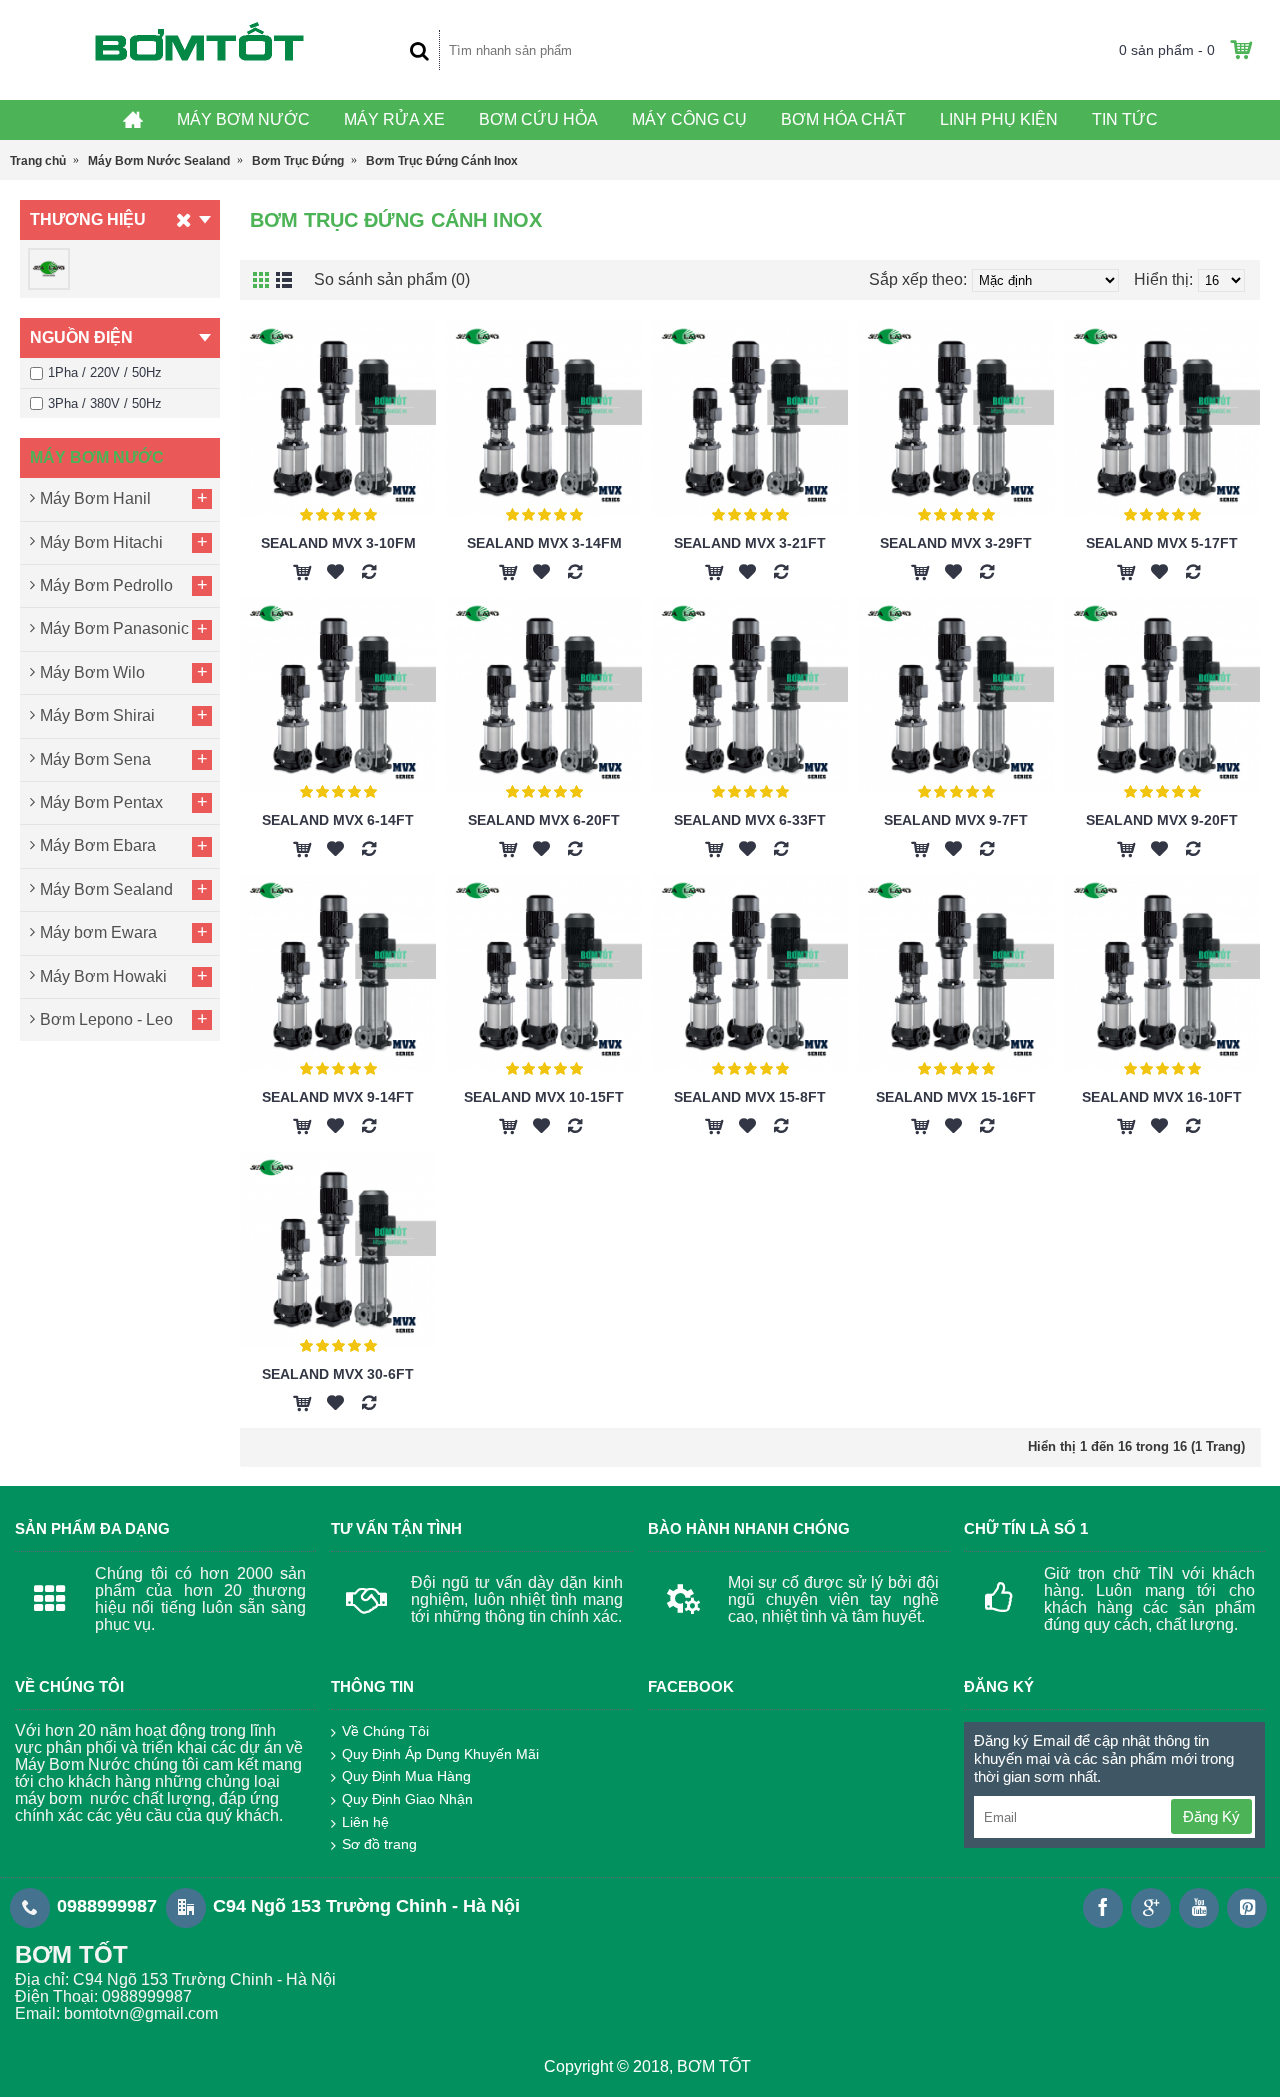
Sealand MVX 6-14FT (338, 820)
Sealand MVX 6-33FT (750, 820)
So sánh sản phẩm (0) (392, 279)
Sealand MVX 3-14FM (544, 543)
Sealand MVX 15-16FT (956, 1097)
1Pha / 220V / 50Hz (105, 372)
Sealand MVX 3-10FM (338, 543)
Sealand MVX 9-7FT (956, 820)
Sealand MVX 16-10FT (1162, 1097)
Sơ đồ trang (379, 1844)
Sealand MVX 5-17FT (1162, 543)
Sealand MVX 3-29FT (956, 543)
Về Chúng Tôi (385, 1731)
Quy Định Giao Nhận (407, 1799)
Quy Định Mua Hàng (406, 1776)
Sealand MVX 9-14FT (338, 1097)
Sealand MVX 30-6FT (338, 1374)
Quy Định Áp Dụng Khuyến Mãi (440, 1754)
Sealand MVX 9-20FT (1162, 820)
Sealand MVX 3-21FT (750, 543)
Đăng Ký (1211, 1816)
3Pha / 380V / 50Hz (105, 403)
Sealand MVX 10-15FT (544, 1097)
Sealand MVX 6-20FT (544, 820)
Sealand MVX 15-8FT (750, 1097)
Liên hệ (365, 1822)
